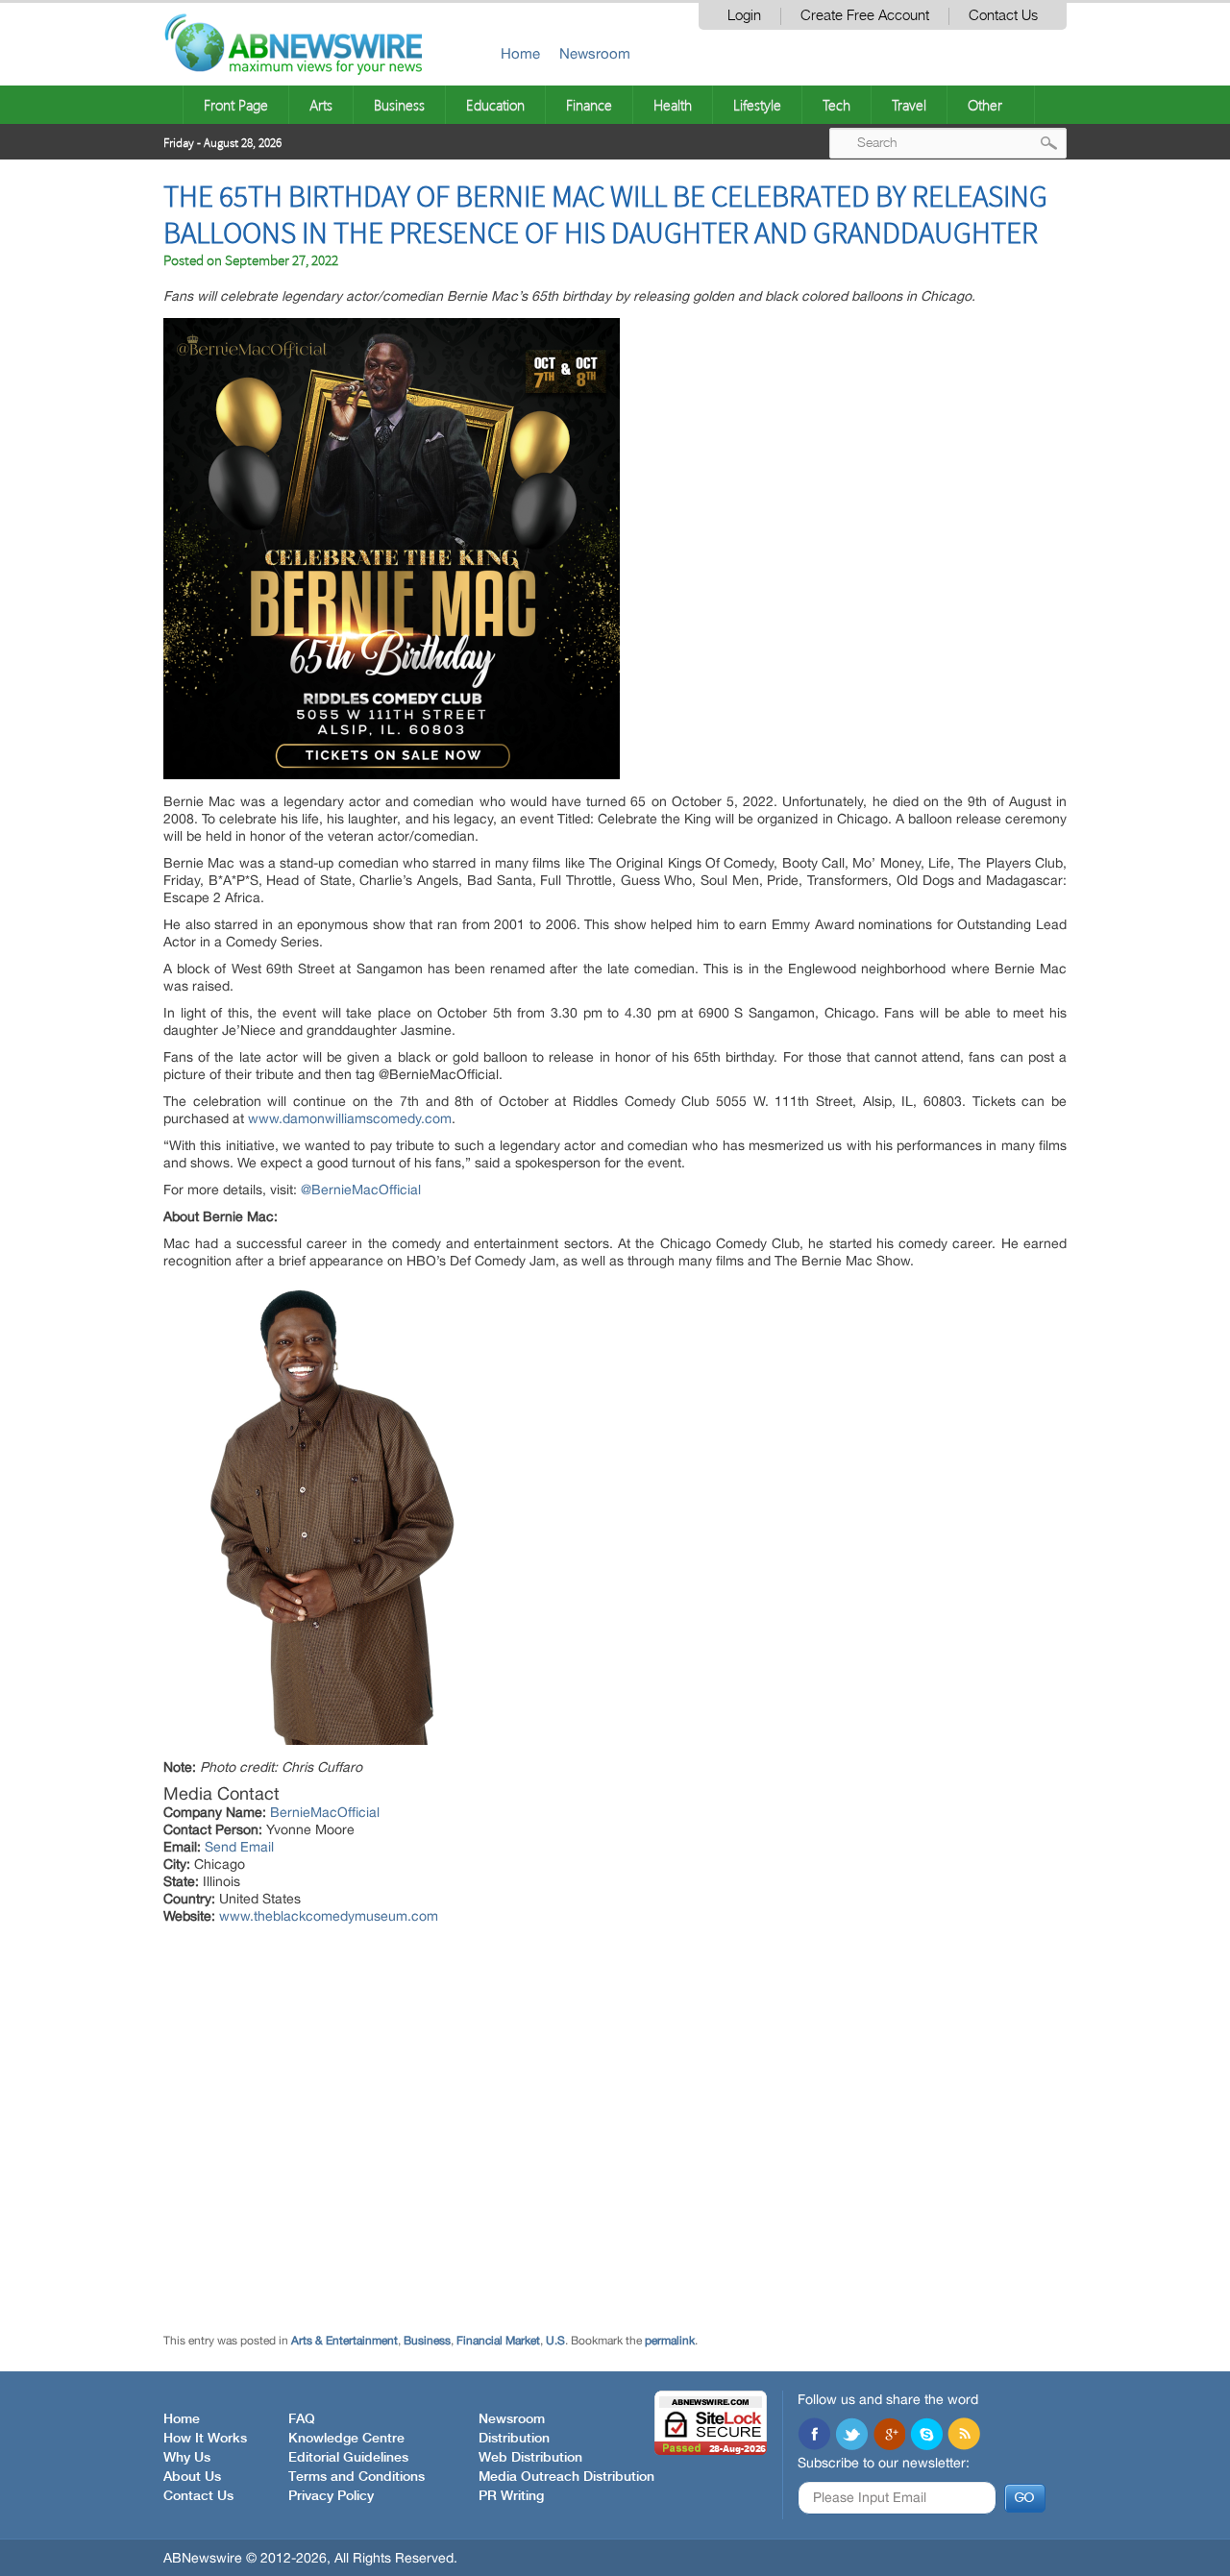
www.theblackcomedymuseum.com (329, 1916)
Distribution (514, 2439)
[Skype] (926, 2436)
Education (495, 105)
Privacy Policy (331, 2496)
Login (744, 16)
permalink (670, 2341)
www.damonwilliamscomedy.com (350, 1118)
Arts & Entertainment (344, 2341)
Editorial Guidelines (348, 2458)
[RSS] (964, 2436)
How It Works (205, 2439)
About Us (192, 2477)
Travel (909, 105)
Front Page (236, 105)
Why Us (187, 2458)
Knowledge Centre (346, 2439)
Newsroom (595, 53)
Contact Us (1003, 16)
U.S (555, 2341)
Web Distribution (530, 2458)
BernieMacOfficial (325, 1812)
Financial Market (498, 2341)
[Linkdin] (889, 2436)
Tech (836, 105)
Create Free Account (865, 16)
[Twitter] (851, 2436)
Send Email (239, 1847)
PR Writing (511, 2496)
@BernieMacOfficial (361, 1190)
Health (673, 105)
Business (399, 105)
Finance (589, 105)
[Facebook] (814, 2436)
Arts (321, 105)
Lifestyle (757, 105)
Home (520, 53)
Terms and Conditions (357, 2477)
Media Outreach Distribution (566, 2477)
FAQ (302, 2419)
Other (985, 105)
